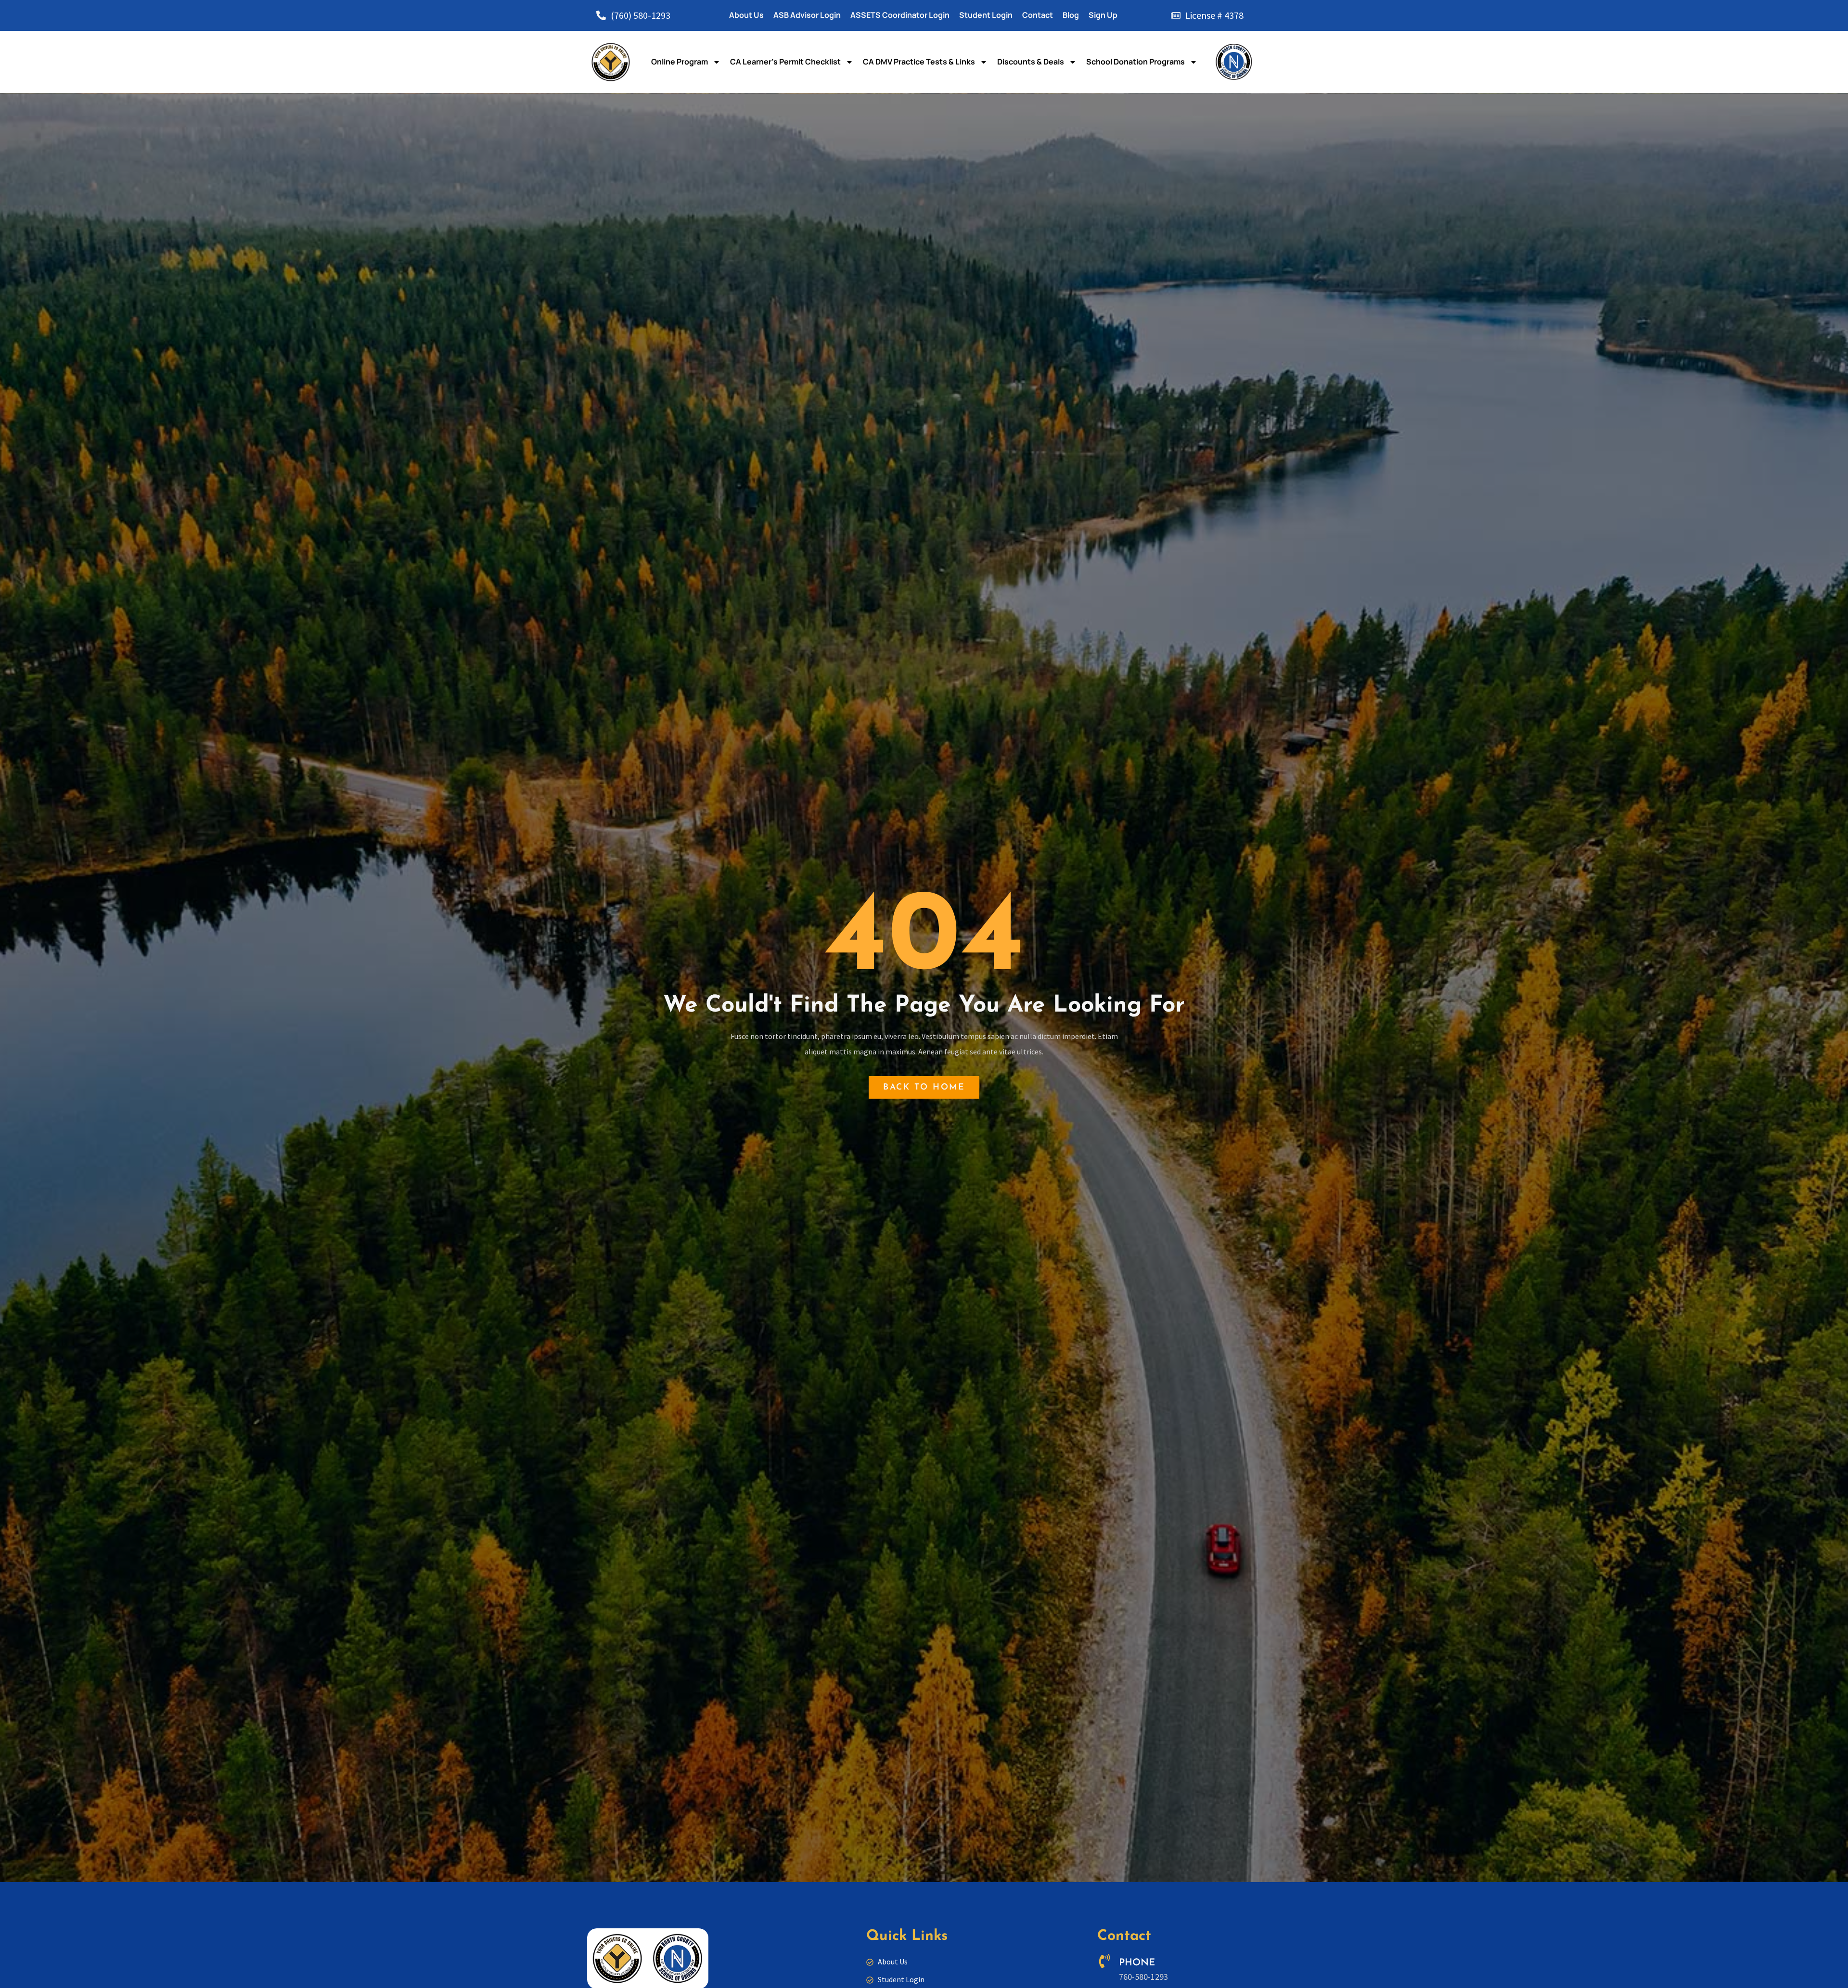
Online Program (680, 62)
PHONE (1137, 1963)
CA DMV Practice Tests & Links (919, 62)
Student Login (986, 15)
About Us (746, 15)
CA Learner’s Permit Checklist (785, 62)
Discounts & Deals (1031, 62)
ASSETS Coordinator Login (900, 15)
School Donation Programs (1136, 62)
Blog (1071, 15)
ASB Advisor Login (807, 15)
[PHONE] (1104, 1961)
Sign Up (1103, 15)
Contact (1038, 15)
